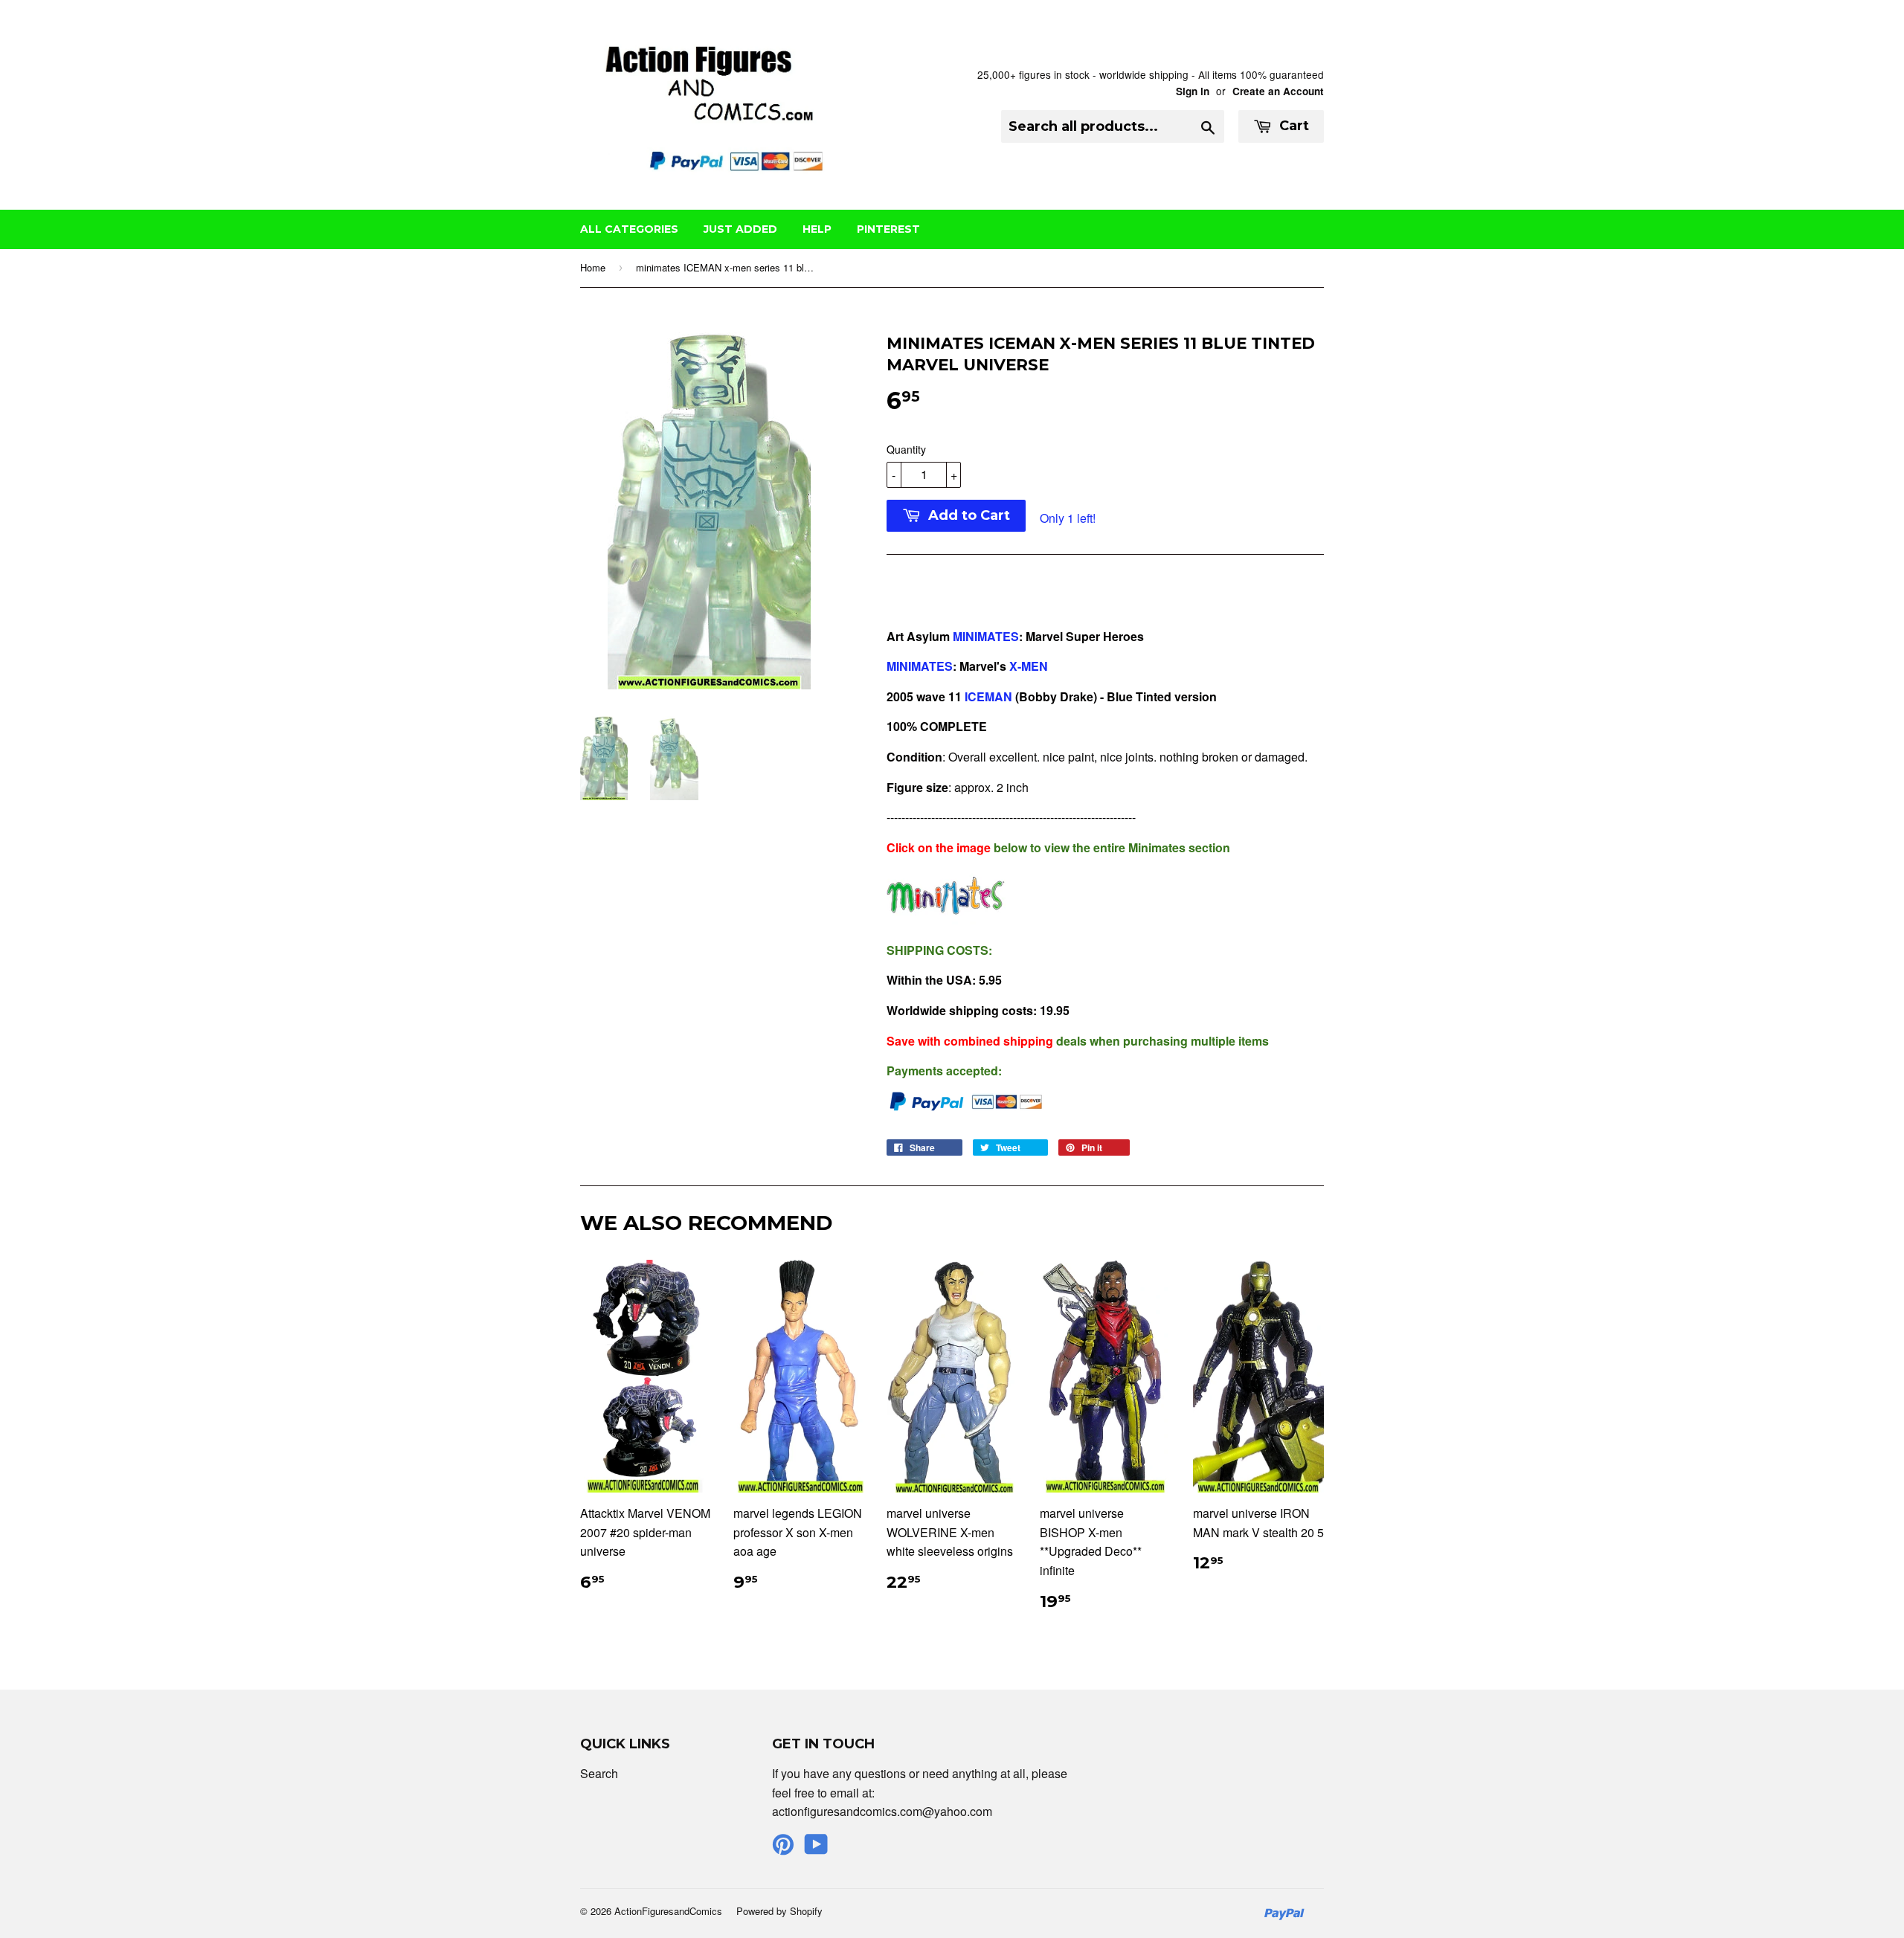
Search (599, 1773)
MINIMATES (986, 636)
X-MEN (1029, 666)
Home (593, 267)
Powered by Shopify (779, 1911)
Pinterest (888, 229)
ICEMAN (988, 696)
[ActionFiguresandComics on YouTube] (816, 1848)
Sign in (1193, 91)
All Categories (629, 229)
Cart (1292, 126)
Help (817, 229)
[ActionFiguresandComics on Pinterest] (783, 1848)
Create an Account (1278, 91)
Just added (740, 229)
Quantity (906, 449)
